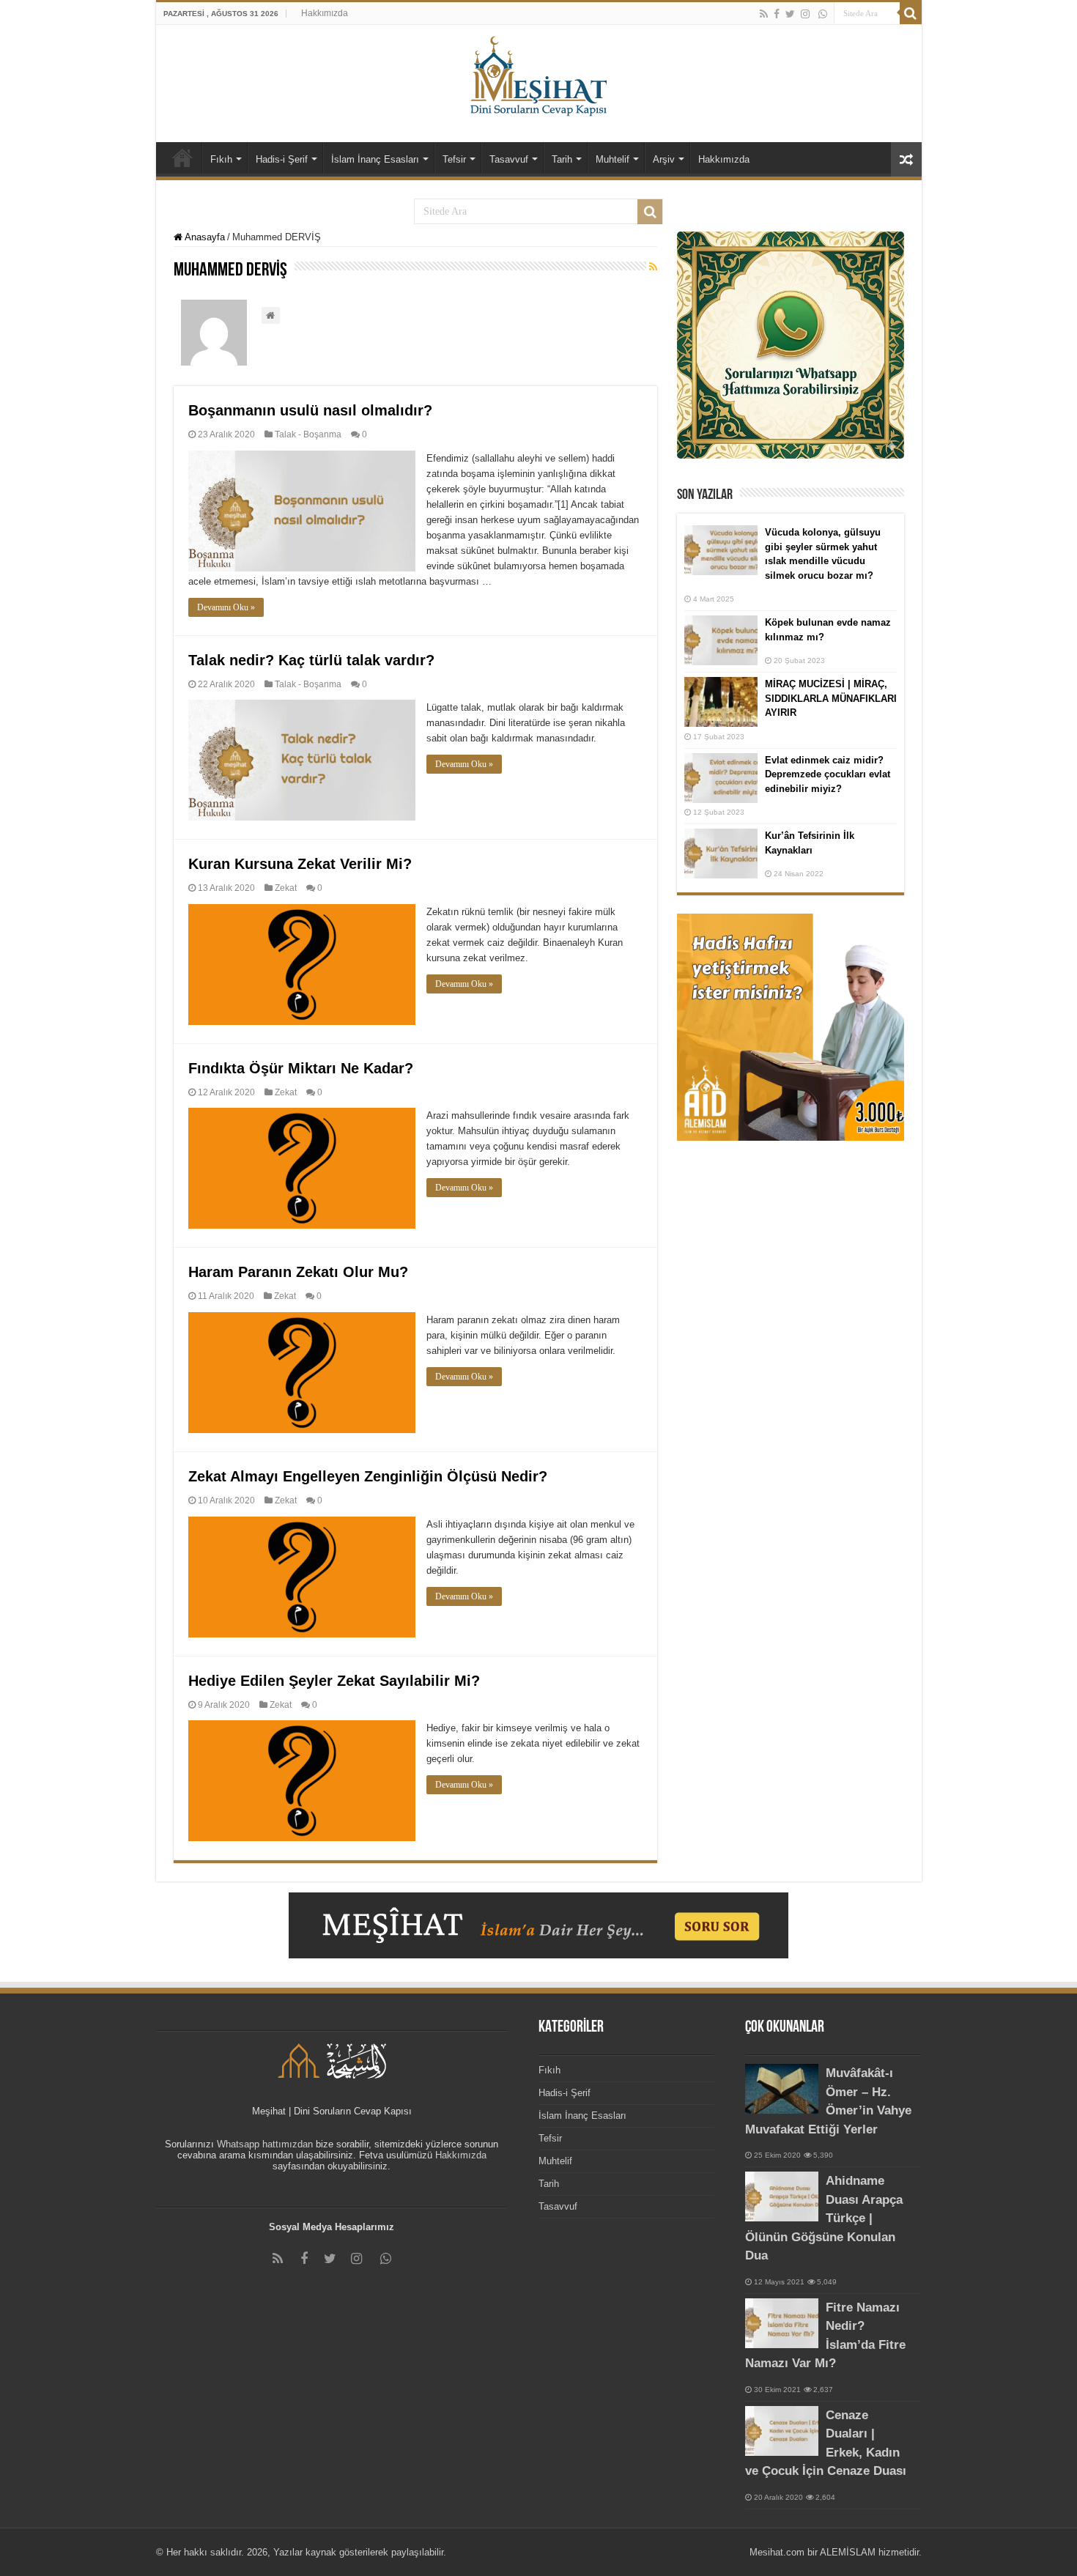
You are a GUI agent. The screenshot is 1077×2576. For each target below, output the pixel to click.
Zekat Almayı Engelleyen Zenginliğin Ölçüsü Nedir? (368, 1476)
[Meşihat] (539, 73)
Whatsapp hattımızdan (265, 2144)
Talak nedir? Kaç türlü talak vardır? (311, 660)
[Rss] (764, 14)
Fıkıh (221, 159)
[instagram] (805, 14)
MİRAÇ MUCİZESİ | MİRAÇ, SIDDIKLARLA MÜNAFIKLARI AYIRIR (831, 698)
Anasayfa (204, 237)
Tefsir (454, 159)
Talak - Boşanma (308, 434)
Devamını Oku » (226, 607)
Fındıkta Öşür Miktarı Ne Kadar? (301, 1068)
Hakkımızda (325, 13)
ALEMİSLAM (848, 2552)
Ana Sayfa (182, 158)
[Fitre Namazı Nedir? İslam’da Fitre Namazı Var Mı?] (782, 2323)
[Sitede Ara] (911, 13)
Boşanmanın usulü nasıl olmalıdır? (310, 410)
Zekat (286, 888)
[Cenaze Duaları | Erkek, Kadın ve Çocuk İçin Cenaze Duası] (782, 2431)
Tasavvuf (509, 159)
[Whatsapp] (823, 14)
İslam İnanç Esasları (375, 159)
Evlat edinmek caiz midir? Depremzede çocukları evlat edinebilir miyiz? (828, 774)
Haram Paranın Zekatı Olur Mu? (298, 1272)
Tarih (562, 159)
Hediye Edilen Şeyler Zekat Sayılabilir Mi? (334, 1681)
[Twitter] (790, 14)
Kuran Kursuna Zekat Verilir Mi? (300, 864)
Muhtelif (612, 159)
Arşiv (664, 159)
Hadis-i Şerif (282, 159)
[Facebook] (777, 14)
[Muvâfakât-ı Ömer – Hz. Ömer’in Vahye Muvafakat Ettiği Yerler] (782, 2089)
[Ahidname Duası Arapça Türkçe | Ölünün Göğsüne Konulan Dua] (782, 2196)
